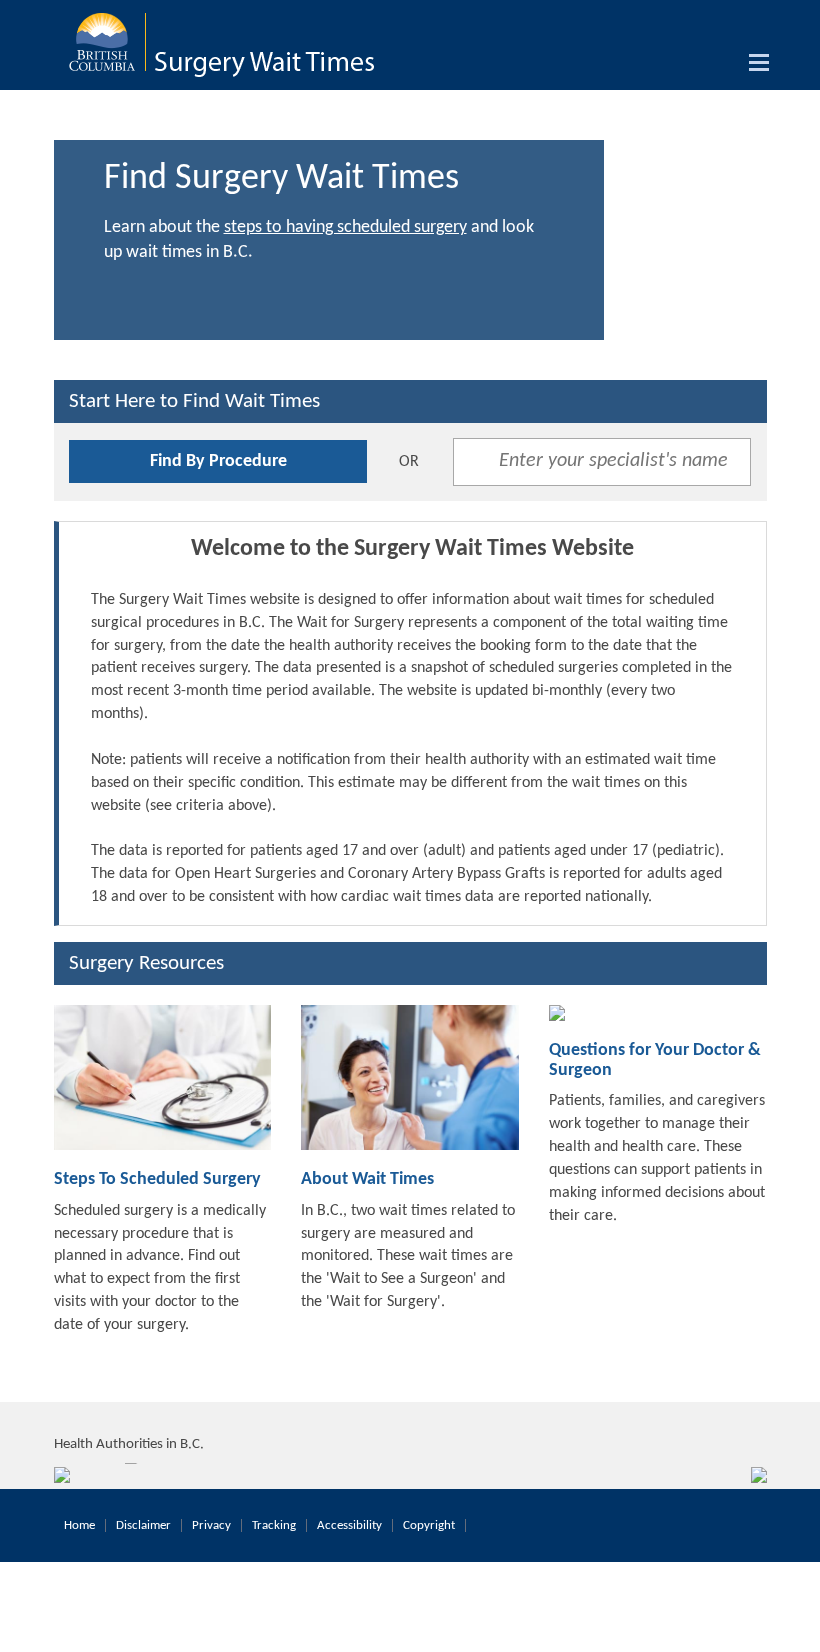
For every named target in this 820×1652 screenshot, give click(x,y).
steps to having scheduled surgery (345, 227)
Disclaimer (143, 1525)
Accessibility (349, 1525)
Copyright (429, 1525)
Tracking (274, 1525)
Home (79, 1525)
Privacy (211, 1525)
